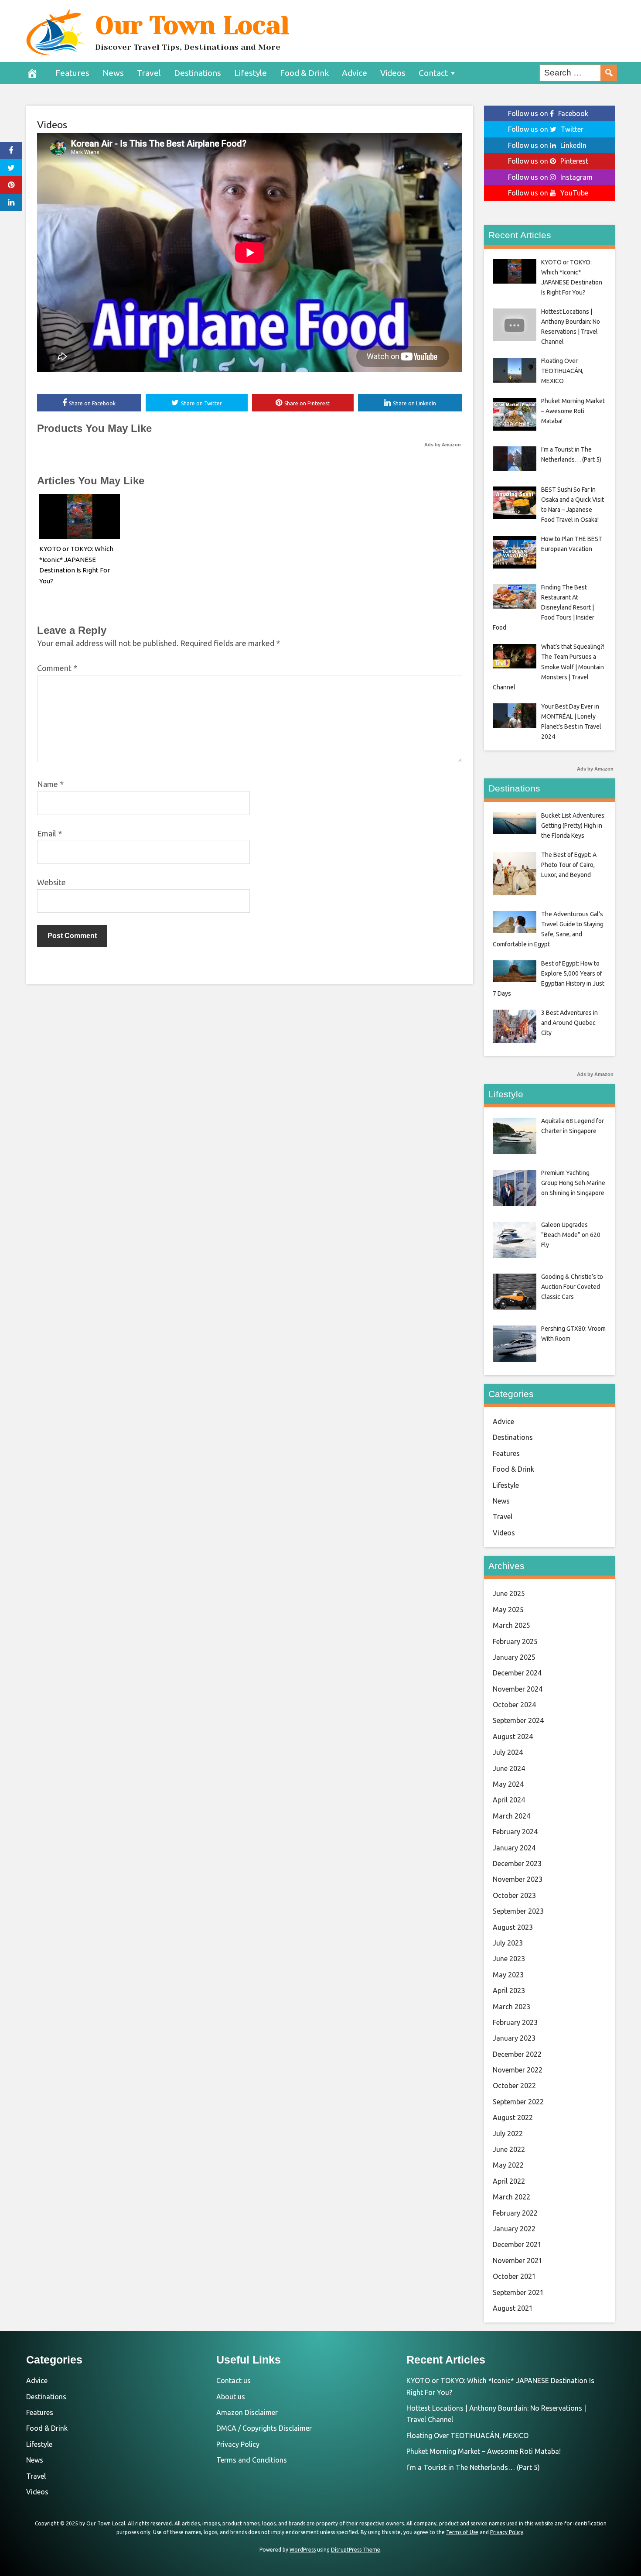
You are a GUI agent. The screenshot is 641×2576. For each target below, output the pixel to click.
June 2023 (509, 1959)
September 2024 (518, 1720)
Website (51, 882)
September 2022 (518, 2102)
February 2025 (515, 1641)
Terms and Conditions (252, 2460)
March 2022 (511, 2197)
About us (231, 2397)
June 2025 (509, 1593)
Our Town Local (192, 25)
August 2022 (513, 2117)
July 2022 (508, 2134)
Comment (57, 668)
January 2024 (514, 1848)
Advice (355, 73)
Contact (433, 73)
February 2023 (515, 2022)
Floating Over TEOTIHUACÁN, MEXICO (467, 2436)
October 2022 (514, 2086)
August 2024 (513, 1737)
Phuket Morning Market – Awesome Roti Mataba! (484, 2451)
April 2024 (509, 1800)
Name (50, 784)
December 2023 (517, 1863)
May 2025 (508, 1610)
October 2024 (514, 1705)
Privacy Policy (238, 2444)
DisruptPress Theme (356, 2550)
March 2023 (511, 2007)
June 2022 (509, 2149)
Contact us (234, 2381)
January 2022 (514, 2229)
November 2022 (518, 2070)
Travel (149, 73)
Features (72, 73)
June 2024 (509, 1768)
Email (49, 833)
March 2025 (511, 1625)
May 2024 (508, 1784)
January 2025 (514, 1657)
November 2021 (518, 2261)
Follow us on (548, 113)
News (113, 73)
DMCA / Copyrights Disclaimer (264, 2428)
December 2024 (517, 1673)
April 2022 (509, 2181)
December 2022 (517, 2054)
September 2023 (518, 1911)
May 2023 (508, 1975)
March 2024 (511, 1816)
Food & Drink (304, 73)
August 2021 (513, 2308)
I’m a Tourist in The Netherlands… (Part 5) (473, 2467)
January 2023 (514, 2038)
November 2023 (518, 1879)
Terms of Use (462, 2532)
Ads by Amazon (443, 445)
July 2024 (508, 1752)
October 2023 (514, 1895)
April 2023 (509, 1990)
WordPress (303, 2550)
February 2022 (515, 2213)
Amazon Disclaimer (247, 2412)
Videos (393, 73)
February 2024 (515, 1832)
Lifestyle (251, 73)
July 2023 (508, 1943)
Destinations (198, 73)
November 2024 (518, 1689)
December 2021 (517, 2244)
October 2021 (514, 2276)
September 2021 (518, 2292)
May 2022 (508, 2165)
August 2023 (513, 1927)
